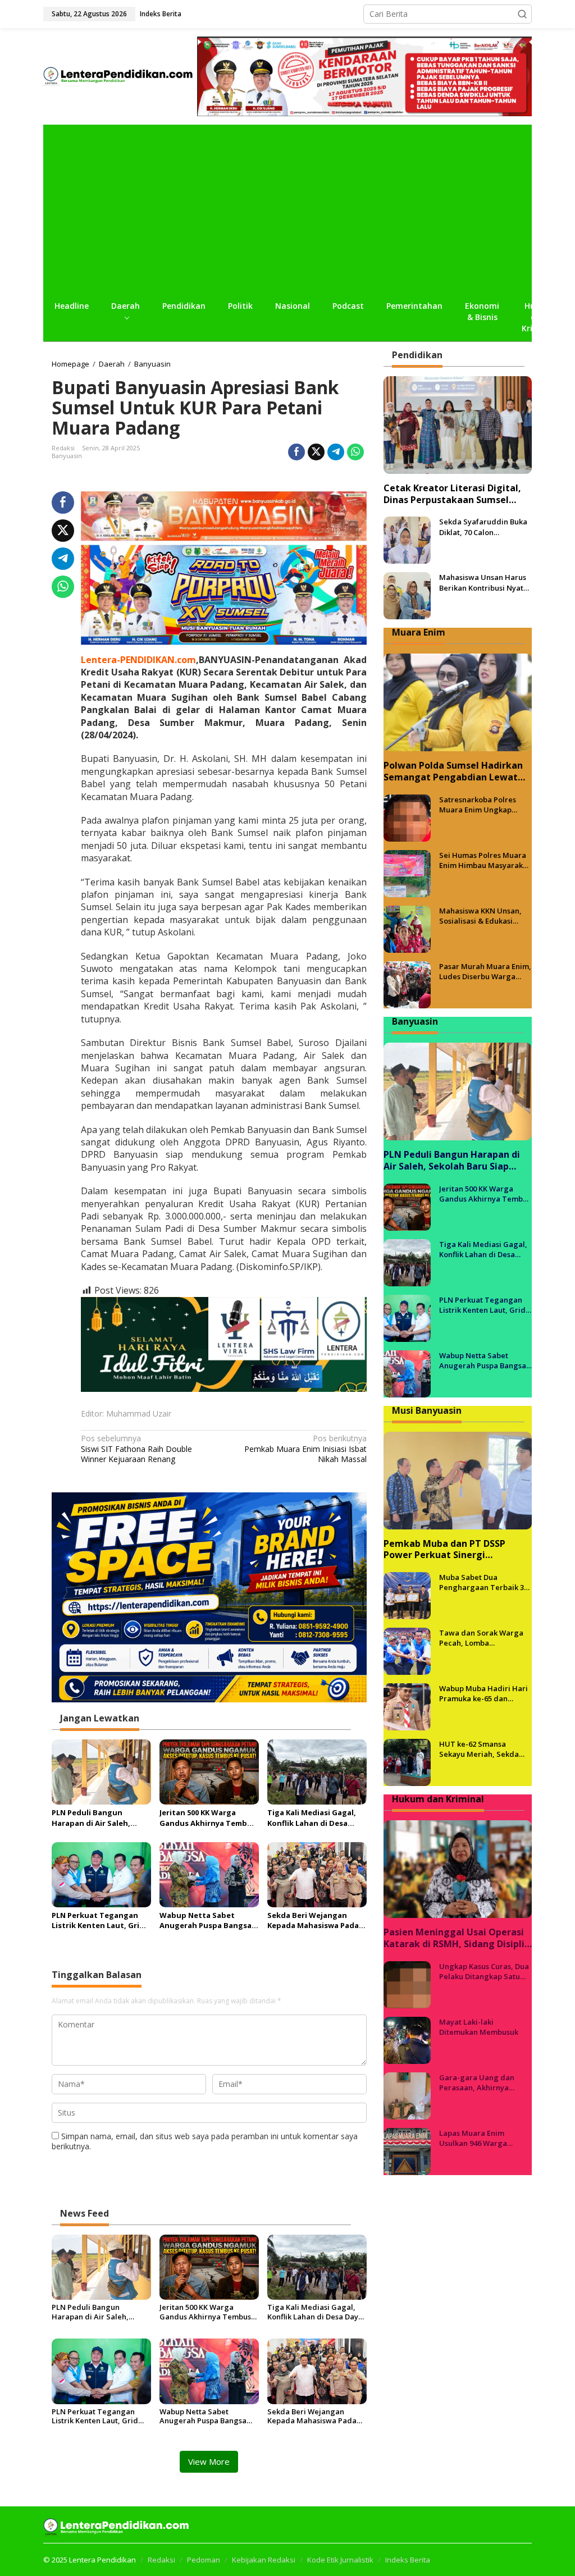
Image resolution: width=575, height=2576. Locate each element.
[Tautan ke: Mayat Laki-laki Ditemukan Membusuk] (407, 2039)
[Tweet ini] (316, 452)
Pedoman (204, 2560)
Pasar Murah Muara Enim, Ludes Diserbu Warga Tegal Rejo (485, 971)
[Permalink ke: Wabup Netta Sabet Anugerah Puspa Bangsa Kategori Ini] (209, 1874)
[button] (522, 14)
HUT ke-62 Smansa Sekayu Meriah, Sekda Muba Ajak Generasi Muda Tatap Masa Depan (484, 1749)
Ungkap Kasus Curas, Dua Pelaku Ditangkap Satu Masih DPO (484, 1971)
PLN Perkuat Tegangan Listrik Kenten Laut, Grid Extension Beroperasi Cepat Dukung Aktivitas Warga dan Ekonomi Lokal (100, 1920)
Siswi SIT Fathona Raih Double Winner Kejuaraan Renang (136, 1449)
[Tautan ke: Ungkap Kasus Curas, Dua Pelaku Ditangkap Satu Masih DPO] (407, 1983)
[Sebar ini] (296, 452)
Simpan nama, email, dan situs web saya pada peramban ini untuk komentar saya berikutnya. (205, 2141)
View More (209, 2461)
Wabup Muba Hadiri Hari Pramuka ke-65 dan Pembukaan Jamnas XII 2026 (483, 1693)
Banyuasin (67, 456)
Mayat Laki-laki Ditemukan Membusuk (479, 2027)
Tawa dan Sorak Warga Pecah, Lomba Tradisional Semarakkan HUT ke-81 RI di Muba (483, 1638)
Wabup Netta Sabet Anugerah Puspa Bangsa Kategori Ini (206, 1920)
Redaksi (161, 2560)
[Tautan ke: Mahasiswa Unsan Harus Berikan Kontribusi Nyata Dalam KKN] (407, 595)
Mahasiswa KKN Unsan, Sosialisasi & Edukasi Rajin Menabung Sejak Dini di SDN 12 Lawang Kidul (480, 916)
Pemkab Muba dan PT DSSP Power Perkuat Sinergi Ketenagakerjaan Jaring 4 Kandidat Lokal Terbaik (444, 1550)
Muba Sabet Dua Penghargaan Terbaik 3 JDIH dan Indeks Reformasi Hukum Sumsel (485, 1582)
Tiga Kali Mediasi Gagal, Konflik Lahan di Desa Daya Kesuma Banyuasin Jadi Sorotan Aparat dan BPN (313, 1817)
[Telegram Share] (336, 452)
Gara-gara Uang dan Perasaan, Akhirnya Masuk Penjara (477, 2082)
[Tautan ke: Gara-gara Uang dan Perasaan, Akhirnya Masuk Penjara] (407, 2095)
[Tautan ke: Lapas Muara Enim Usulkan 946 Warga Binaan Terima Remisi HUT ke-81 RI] (407, 2150)
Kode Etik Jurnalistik (340, 2560)
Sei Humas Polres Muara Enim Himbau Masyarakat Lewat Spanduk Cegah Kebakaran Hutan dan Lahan (485, 860)
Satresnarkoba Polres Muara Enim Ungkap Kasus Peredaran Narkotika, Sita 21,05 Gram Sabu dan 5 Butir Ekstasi (479, 805)
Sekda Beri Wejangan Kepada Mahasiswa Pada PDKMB (313, 1920)
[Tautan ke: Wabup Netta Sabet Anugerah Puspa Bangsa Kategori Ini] (407, 1373)
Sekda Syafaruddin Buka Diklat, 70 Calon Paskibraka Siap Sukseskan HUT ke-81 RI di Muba (483, 527)
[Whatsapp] (355, 452)
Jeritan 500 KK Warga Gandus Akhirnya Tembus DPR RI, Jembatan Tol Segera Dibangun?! (208, 1817)
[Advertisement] (287, 209)
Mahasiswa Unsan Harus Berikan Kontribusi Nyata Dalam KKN (483, 582)
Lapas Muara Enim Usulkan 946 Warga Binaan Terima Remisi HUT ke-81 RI (478, 2138)
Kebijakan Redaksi (264, 2560)
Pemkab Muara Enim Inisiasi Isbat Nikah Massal (305, 1449)
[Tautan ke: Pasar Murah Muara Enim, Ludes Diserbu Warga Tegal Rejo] (407, 984)
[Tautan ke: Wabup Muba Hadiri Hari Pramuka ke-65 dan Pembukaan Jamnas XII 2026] (407, 1706)
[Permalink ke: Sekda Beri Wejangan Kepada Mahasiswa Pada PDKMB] (317, 1874)
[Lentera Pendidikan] (120, 76)
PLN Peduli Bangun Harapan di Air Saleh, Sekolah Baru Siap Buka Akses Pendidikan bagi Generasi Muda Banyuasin (101, 1817)
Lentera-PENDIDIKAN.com (138, 660)
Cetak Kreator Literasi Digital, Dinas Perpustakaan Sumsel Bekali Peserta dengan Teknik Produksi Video (452, 494)
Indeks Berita (408, 2560)
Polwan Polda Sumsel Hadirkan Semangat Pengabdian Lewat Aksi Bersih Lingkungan (453, 771)
